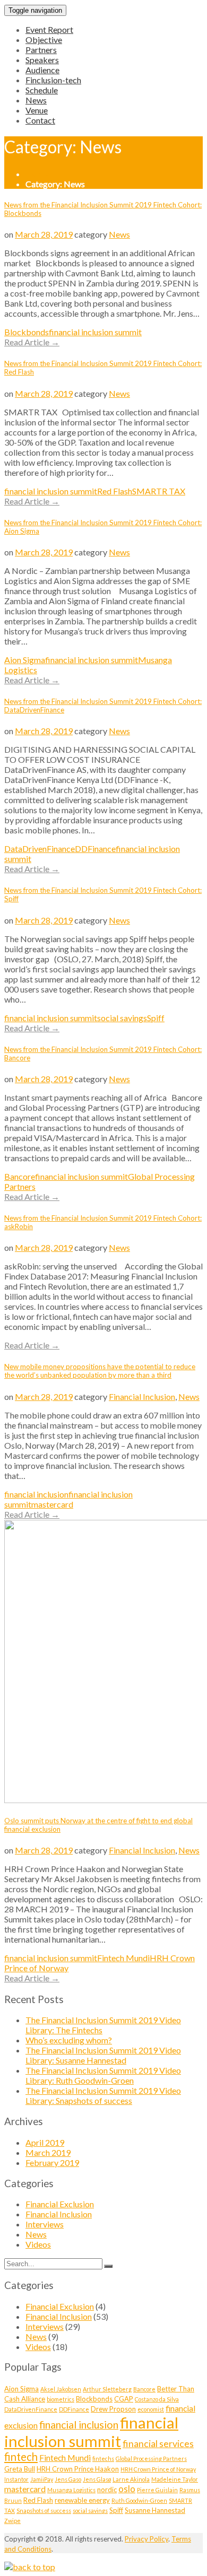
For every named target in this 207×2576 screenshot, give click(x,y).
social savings (122, 1018)
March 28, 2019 (44, 234)
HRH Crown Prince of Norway (158, 2469)
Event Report (49, 29)
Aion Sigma (25, 660)
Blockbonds (27, 332)
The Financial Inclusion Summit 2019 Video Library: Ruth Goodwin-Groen (103, 2075)
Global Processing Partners (151, 2458)
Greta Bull (20, 2469)
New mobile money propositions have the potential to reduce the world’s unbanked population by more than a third (100, 1371)
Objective (44, 40)
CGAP (124, 2399)
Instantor (16, 2479)
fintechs (103, 2458)
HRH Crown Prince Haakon (78, 2469)
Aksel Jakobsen (61, 2389)
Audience (42, 70)
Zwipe (12, 2521)
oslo (127, 2489)
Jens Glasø (97, 2479)
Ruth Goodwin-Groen (139, 2500)
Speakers (42, 60)
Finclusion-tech (53, 80)
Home (37, 174)
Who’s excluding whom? (69, 2040)
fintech (21, 2457)
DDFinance (95, 848)
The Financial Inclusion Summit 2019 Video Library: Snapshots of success (103, 2095)
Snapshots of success (44, 2510)
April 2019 (45, 2142)
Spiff (156, 1018)
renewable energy (82, 2500)
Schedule (42, 90)
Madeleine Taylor (175, 2479)
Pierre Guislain (157, 2490)
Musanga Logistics (71, 2490)
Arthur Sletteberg (107, 2389)
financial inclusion (36, 1494)
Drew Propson (113, 2409)
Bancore (20, 1176)
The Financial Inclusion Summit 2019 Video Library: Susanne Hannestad (103, 2055)
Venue (37, 110)
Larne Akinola (131, 2479)
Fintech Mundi (123, 1958)
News (36, 100)
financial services (158, 2443)
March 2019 (48, 2152)
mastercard (52, 1504)
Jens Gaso (68, 2479)
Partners (41, 50)
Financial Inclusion (142, 1396)
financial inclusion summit (95, 332)
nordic (107, 2490)
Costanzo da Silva (157, 2399)
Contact (40, 120)
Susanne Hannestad (155, 2510)
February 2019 (52, 2162)
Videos (38, 2244)
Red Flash (115, 491)
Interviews (45, 2224)
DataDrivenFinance (40, 848)
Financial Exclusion (60, 2204)
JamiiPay (42, 2479)
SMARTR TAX (159, 491)
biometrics (61, 2399)
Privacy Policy (146, 2539)
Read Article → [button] (32, 342)
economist (151, 2409)
